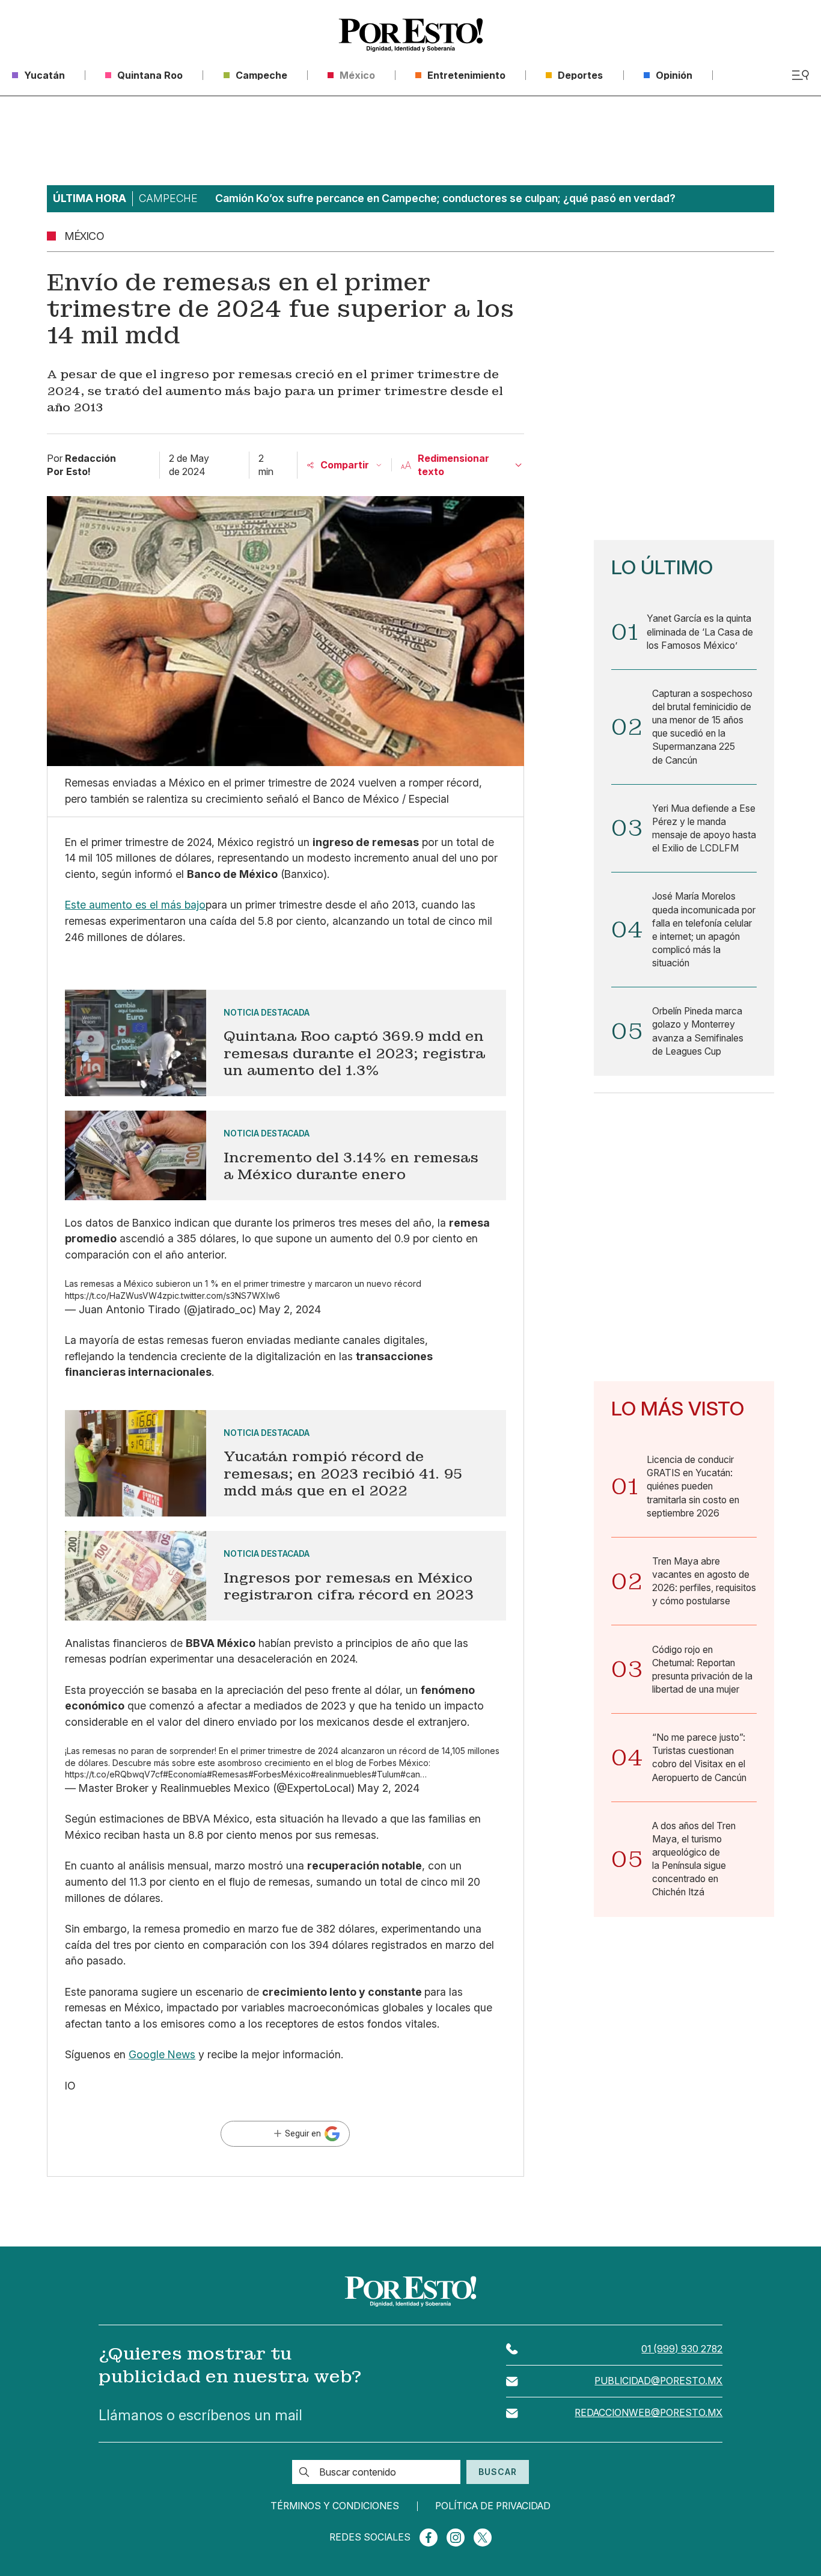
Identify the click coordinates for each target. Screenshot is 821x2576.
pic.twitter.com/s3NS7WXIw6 (224, 1296)
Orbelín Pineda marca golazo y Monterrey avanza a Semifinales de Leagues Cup (698, 1031)
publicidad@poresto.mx (658, 2381)
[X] (483, 2538)
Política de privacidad (493, 2506)
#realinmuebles (341, 1774)
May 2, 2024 (290, 1309)
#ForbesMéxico (279, 1774)
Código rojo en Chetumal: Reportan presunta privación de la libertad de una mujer (702, 1670)
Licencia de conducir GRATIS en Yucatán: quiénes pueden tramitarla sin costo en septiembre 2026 (693, 1486)
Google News (162, 2054)
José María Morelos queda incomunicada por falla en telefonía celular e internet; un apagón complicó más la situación (704, 930)
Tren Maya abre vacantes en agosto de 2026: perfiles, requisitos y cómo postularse (704, 1581)
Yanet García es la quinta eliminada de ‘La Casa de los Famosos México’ (700, 632)
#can (410, 1774)
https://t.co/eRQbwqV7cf (114, 1774)
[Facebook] (429, 2538)
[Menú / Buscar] (800, 75)
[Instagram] (456, 2538)
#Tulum (386, 1774)
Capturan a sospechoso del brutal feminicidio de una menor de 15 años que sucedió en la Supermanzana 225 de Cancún (702, 727)
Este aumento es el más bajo (135, 905)
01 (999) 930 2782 (682, 2349)
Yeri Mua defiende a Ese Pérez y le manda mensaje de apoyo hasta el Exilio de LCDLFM (704, 828)
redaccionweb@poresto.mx (649, 2413)
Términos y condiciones (335, 2506)
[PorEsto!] (411, 35)
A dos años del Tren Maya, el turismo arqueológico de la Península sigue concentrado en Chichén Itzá (694, 1859)
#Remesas (227, 1774)
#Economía (185, 1774)
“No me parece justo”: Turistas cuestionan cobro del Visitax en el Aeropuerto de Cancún (699, 1757)
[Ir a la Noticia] (285, 1043)
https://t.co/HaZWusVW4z (116, 1296)
